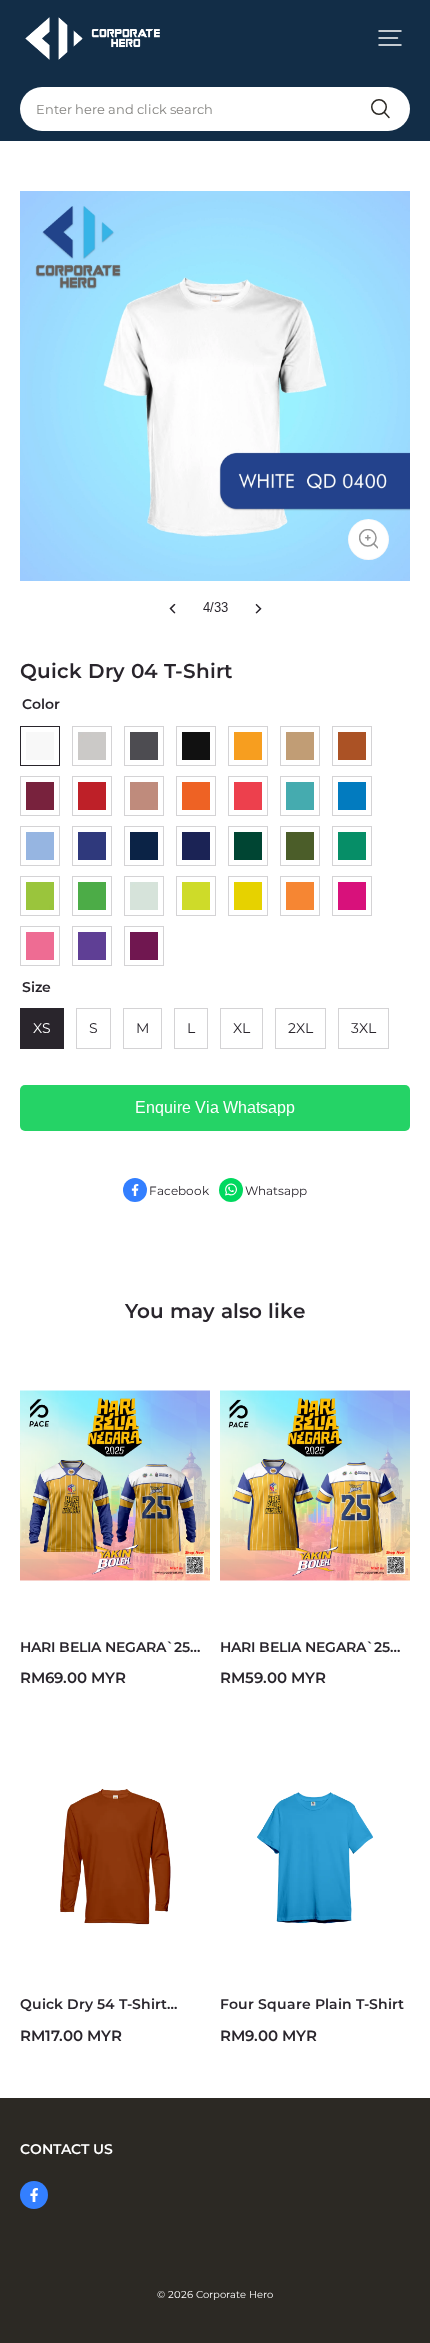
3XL (363, 1028)
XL (241, 1028)
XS (42, 1028)
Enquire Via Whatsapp (215, 1107)
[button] (390, 38)
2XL (300, 1028)
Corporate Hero (234, 2294)
